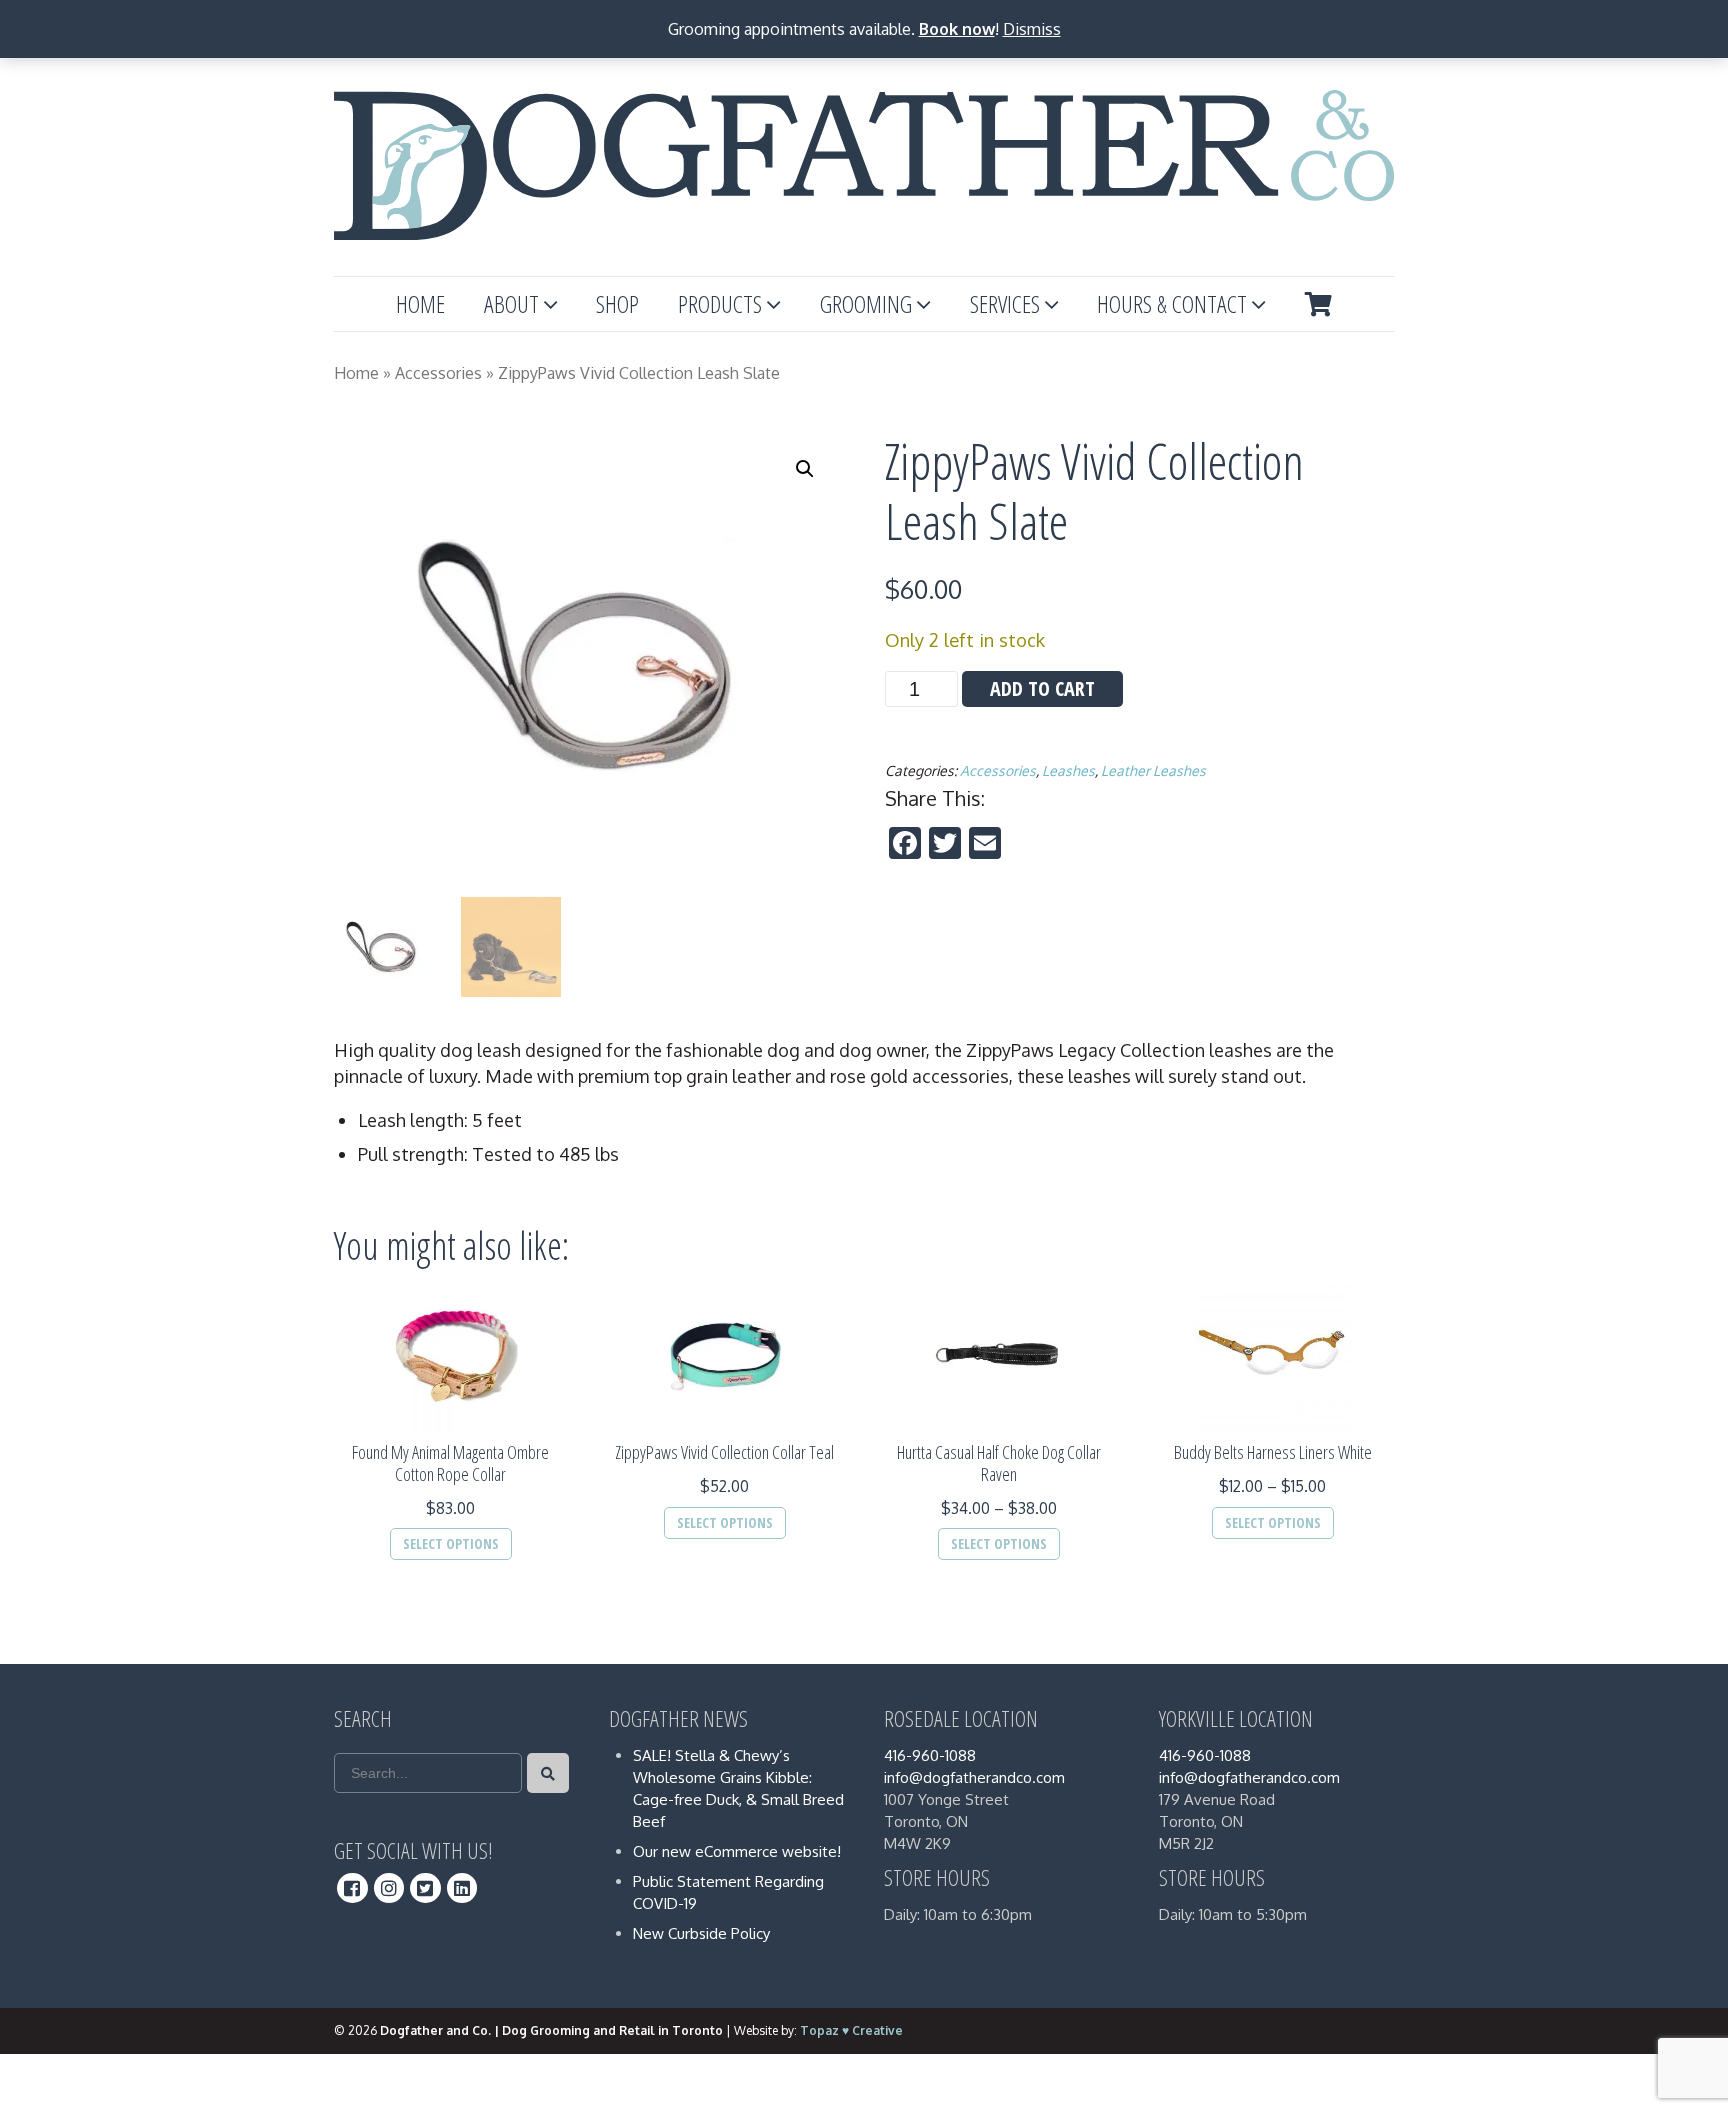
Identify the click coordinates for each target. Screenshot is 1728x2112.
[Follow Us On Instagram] (389, 1888)
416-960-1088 (930, 1755)
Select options (451, 1543)
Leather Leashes (1153, 770)
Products (720, 303)
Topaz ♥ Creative (851, 2030)
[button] (805, 469)
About (511, 303)
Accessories (438, 373)
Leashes (1068, 770)
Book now (957, 29)
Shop (617, 303)
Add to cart (1042, 688)
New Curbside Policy (701, 1933)
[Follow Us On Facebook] (352, 1888)
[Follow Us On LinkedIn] (462, 1888)
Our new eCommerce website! (737, 1851)
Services (1005, 303)
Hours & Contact (1172, 303)
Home (420, 303)
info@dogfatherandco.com (974, 1777)
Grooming (866, 303)
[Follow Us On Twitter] (425, 1888)
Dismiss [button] (1032, 29)
